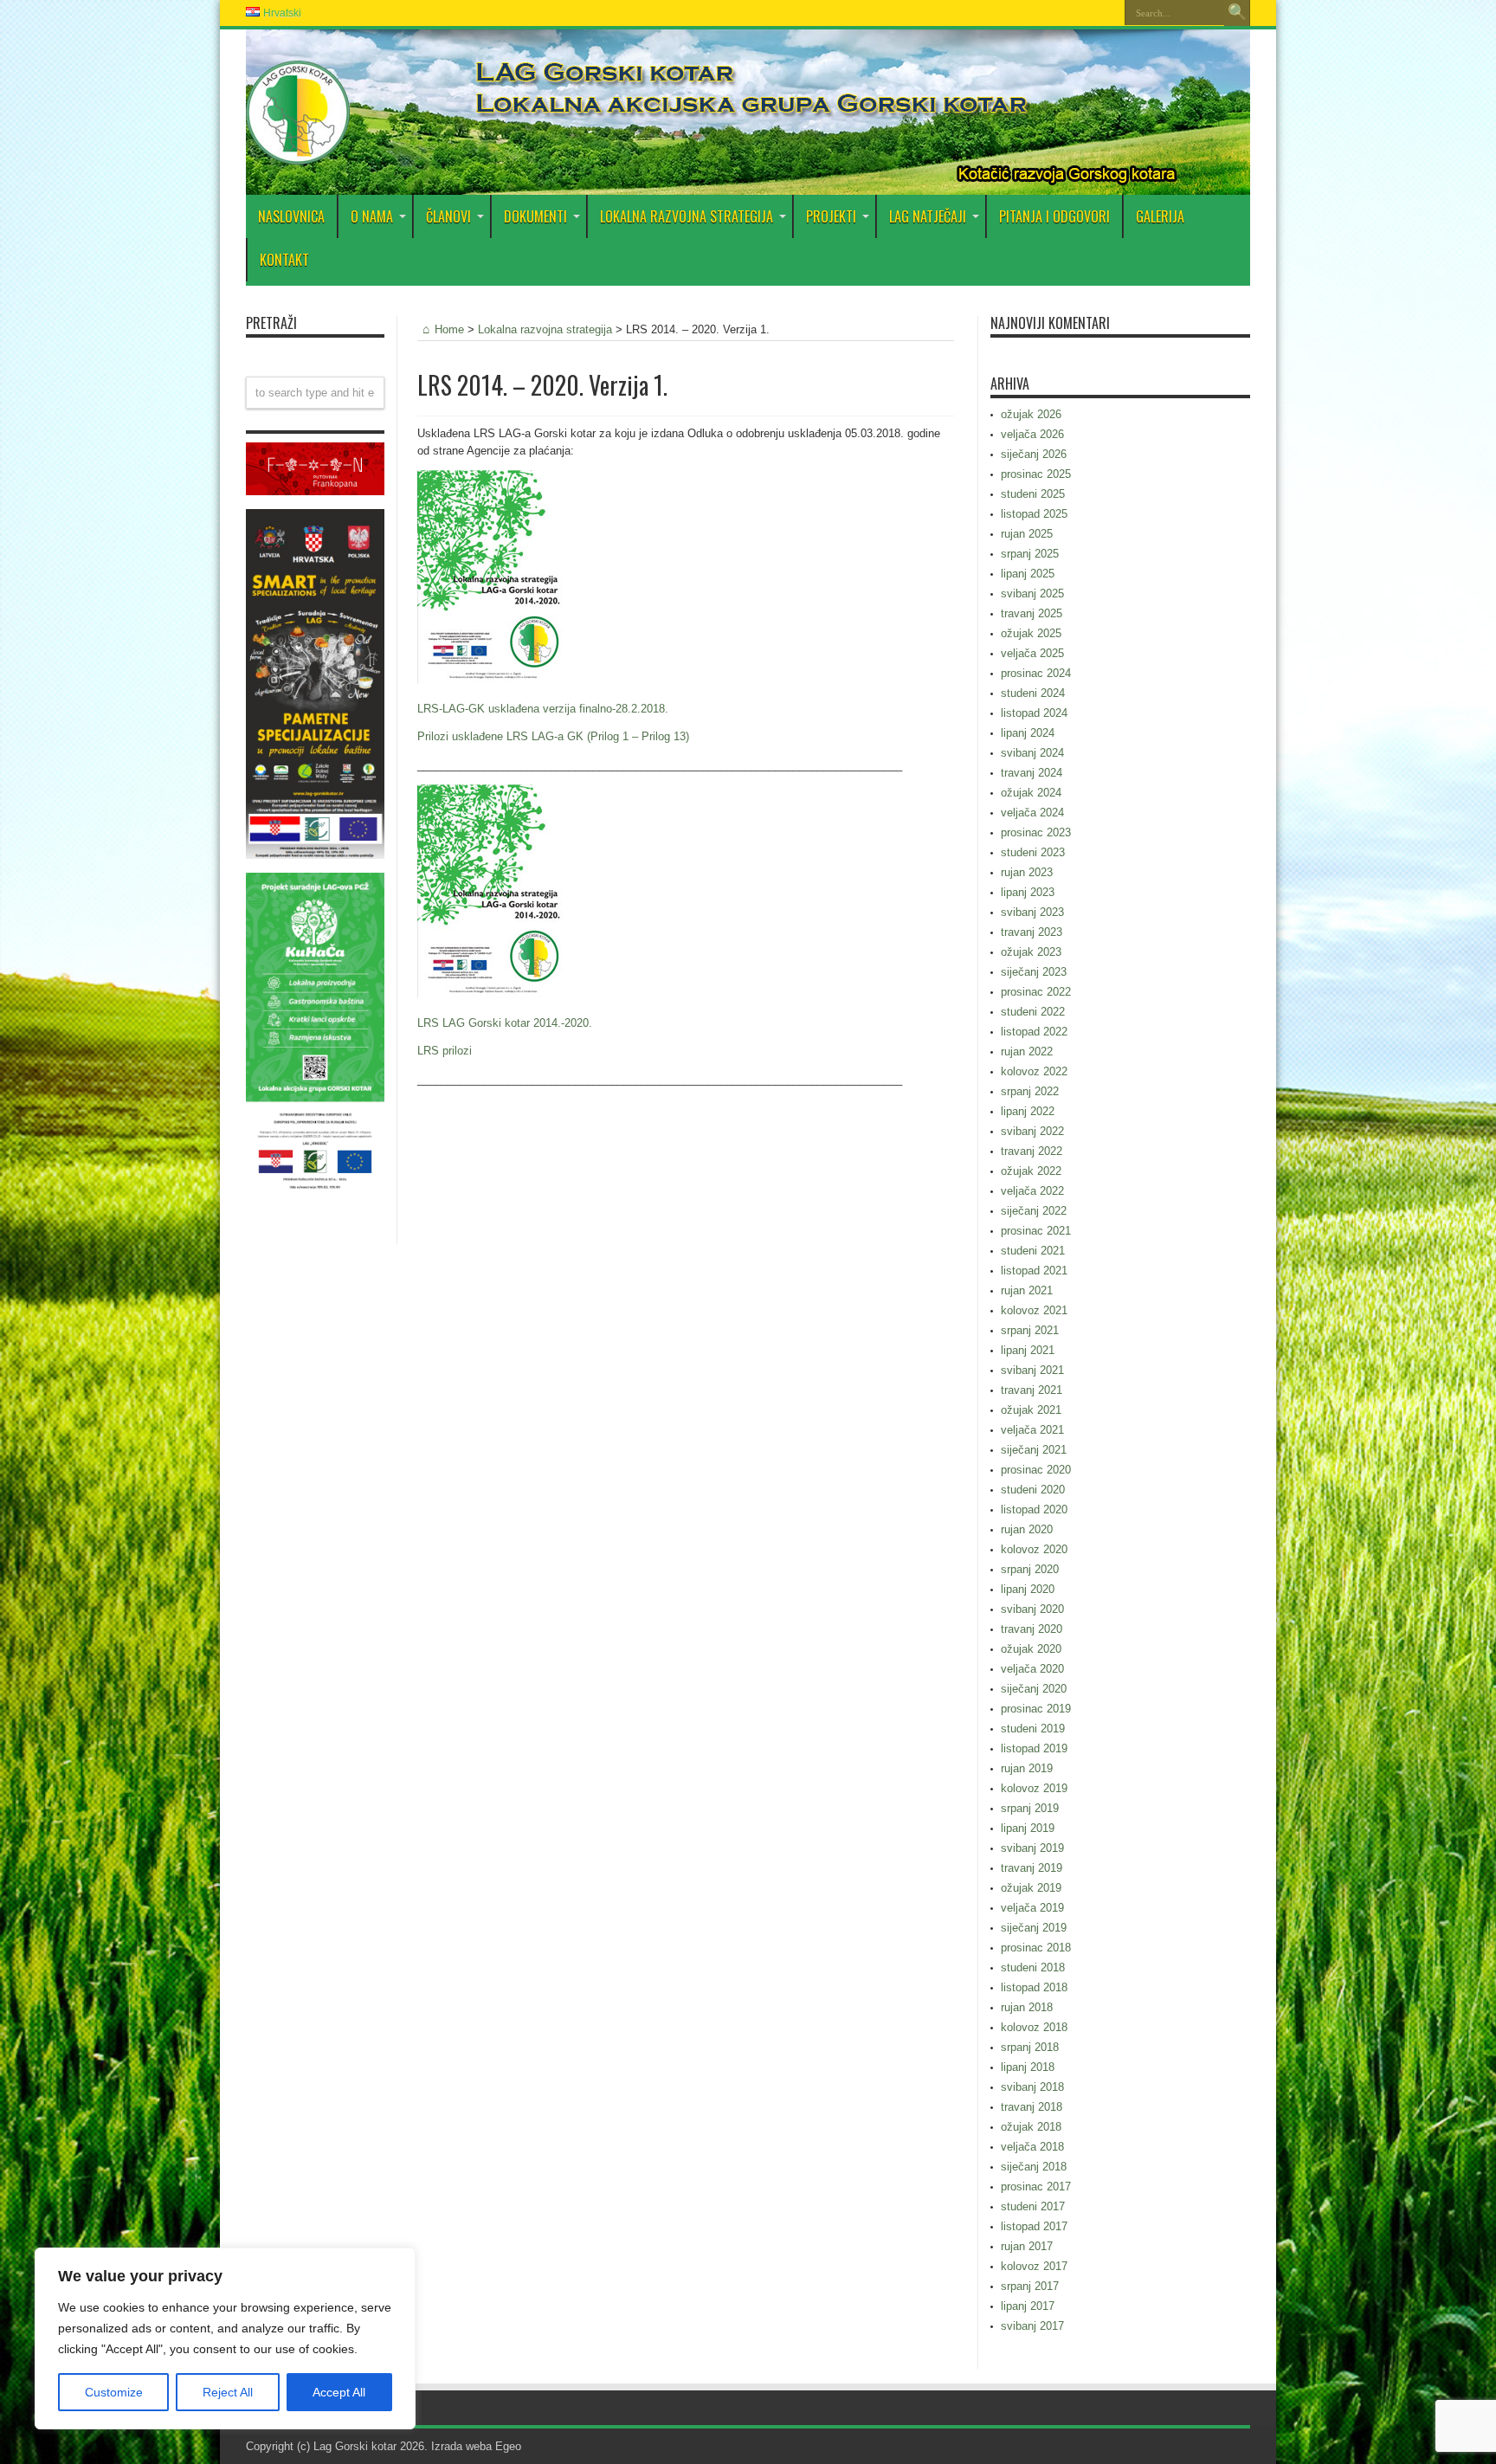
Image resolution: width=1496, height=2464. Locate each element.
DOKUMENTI (535, 216)
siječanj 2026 (1034, 454)
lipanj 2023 (1028, 892)
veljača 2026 (1032, 434)
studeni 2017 (1033, 2206)
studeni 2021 (1033, 1251)
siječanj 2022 (1034, 1211)
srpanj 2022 (1030, 1091)
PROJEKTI (831, 216)
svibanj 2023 (1032, 912)
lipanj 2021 (1028, 1350)
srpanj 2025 (1030, 554)
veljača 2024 (1032, 813)
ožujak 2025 (1031, 633)
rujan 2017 (1027, 2246)
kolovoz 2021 (1034, 1310)
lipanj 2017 (1028, 2306)
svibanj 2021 (1032, 1370)
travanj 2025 (1032, 613)
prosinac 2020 (1036, 1470)
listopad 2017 (1034, 2226)
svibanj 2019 (1032, 1848)
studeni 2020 (1033, 1490)
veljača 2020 (1032, 1669)
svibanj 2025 (1032, 593)
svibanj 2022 (1032, 1131)
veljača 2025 (1032, 653)
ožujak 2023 (1031, 952)
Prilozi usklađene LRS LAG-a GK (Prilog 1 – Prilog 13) (553, 736)
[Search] (1237, 13)
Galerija (1160, 216)
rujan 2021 (1027, 1290)
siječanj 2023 (1034, 972)
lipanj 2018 (1028, 2067)
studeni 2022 (1033, 1012)
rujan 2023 (1027, 872)
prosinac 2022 (1036, 992)
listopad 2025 (1034, 514)
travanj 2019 (1032, 1868)
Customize (114, 2392)
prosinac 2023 (1036, 832)
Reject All (228, 2392)
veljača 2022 (1032, 1191)
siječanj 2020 (1034, 1689)
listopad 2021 (1034, 1271)
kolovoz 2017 (1034, 2266)
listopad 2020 (1034, 1509)
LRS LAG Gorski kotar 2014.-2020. (505, 1023)
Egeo (508, 2446)
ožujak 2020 (1031, 1649)
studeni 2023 (1033, 852)
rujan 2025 (1027, 534)
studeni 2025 (1033, 494)
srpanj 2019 (1030, 1808)
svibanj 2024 (1032, 753)
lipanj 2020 (1028, 1589)
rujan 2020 (1027, 1529)
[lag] (298, 152)
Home (449, 329)
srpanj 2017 (1030, 2286)
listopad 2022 (1034, 1032)
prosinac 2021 (1036, 1231)
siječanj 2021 (1034, 1450)
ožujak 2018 (1031, 2127)
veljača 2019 (1032, 1908)
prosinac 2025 (1036, 474)
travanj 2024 (1032, 773)
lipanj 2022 (1028, 1111)
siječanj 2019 (1034, 1928)
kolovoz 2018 (1034, 2027)
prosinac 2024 (1036, 673)
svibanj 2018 (1032, 2087)
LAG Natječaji (928, 216)
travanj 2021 (1032, 1390)
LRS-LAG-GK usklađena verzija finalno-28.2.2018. (543, 709)
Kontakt (284, 260)
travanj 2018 (1032, 2107)
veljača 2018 (1032, 2147)
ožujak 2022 (1031, 1171)
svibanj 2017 (1032, 2326)
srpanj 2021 (1030, 1330)
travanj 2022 (1032, 1151)
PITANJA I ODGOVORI (1054, 216)
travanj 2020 (1032, 1629)
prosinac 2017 (1036, 2187)
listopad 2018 (1034, 1987)
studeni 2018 (1033, 1967)
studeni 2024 (1033, 693)
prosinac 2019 (1036, 1709)
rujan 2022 (1027, 1051)
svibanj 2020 (1032, 1609)
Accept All (339, 2392)
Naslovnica (291, 216)
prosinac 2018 (1036, 1948)
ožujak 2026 (1031, 414)
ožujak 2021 (1031, 1410)
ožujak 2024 (1031, 793)
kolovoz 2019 (1034, 1788)
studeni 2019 (1033, 1729)
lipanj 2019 (1028, 1828)
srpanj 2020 (1030, 1569)
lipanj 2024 (1028, 733)
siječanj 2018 (1034, 2167)
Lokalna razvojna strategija (687, 216)
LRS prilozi (445, 1051)
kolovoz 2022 (1034, 1071)
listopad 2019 (1034, 1748)
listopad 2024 (1034, 713)
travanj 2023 (1032, 932)
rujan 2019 (1027, 1768)
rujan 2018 (1027, 2007)
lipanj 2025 (1028, 574)
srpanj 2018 (1030, 2047)
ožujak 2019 (1031, 1888)
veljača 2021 (1032, 1430)
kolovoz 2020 (1034, 1549)
